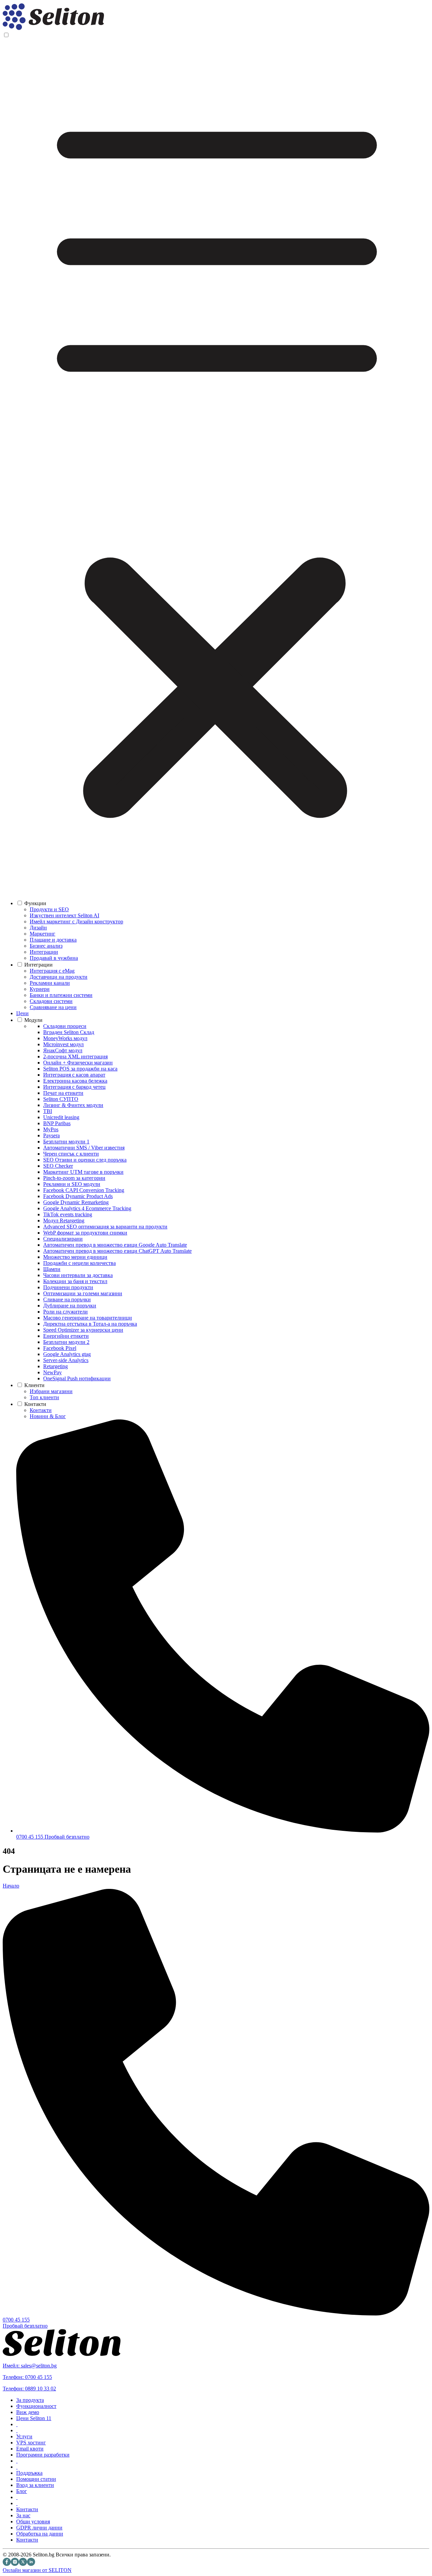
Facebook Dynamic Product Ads (78, 1196)
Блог (22, 2491)
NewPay (52, 1372)
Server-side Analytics (66, 1360)
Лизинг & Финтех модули (73, 1105)
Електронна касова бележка (75, 1081)
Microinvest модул (63, 1044)
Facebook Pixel (60, 1348)
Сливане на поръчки (67, 1299)
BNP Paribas (57, 1123)
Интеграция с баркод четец (74, 1087)
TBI (48, 1111)
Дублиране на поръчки (70, 1306)
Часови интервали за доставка (78, 1275)
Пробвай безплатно (67, 1837)
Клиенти (34, 1385)
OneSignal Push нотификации (77, 1378)
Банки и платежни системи (61, 995)
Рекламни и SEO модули (72, 1184)
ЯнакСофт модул (63, 1050)
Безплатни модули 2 (66, 1342)
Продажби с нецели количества (79, 1263)
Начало (11, 1886)
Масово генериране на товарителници (88, 1318)
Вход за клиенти (35, 2485)
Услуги (24, 2436)
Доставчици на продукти (59, 977)
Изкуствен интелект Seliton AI (64, 915)
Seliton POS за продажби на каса (80, 1069)
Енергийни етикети (66, 1336)
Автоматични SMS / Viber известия (84, 1148)
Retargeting (56, 1366)
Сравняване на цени (53, 1007)
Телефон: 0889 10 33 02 (29, 2389)
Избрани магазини (51, 1391)
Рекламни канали (50, 983)
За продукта (30, 2400)
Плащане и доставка (53, 940)
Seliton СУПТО (61, 1099)
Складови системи (51, 1001)
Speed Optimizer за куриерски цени (83, 1330)
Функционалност (36, 2406)
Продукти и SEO (49, 909)
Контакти (35, 1404)
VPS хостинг (31, 2443)
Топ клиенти (44, 1397)
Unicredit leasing (61, 1117)
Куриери (40, 989)
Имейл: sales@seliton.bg (30, 2366)
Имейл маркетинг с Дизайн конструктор (76, 921)
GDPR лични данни (39, 2528)
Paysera (51, 1135)
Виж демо (28, 2412)
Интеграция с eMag (52, 971)
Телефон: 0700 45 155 (27, 2377)
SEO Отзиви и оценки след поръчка (85, 1160)
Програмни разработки (43, 2455)
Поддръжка (29, 2473)
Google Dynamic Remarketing (76, 1202)
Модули (33, 1020)
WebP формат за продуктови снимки (85, 1233)
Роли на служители (65, 1312)
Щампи (52, 1269)
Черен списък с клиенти (71, 1154)
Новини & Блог (48, 1416)
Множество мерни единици (75, 1257)
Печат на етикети (63, 1093)
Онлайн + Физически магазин (78, 1063)
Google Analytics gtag (67, 1354)
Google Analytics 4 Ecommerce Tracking (87, 1208)
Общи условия (33, 2521)
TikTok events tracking (68, 1214)
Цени (22, 1013)
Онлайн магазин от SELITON (37, 2570)
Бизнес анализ (46, 946)
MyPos (51, 1129)
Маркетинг (43, 934)
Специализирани (63, 1239)
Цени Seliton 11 (34, 2418)
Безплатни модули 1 (66, 1142)
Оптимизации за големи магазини (83, 1293)
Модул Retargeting (64, 1221)
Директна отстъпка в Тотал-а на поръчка (90, 1324)
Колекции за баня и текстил (75, 1281)
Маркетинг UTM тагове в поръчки (83, 1172)
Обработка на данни (40, 2534)
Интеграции (44, 952)
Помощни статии (36, 2479)
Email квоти (30, 2449)
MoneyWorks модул (65, 1038)
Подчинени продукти (68, 1287)
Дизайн (38, 928)
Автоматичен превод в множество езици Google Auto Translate (115, 1245)
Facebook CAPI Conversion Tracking (84, 1190)
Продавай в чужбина (54, 958)
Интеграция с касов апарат (74, 1075)
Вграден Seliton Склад (69, 1032)
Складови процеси (65, 1026)
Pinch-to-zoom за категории (74, 1178)
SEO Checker (58, 1166)
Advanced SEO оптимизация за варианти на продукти (105, 1227)
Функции (35, 903)
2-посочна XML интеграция (75, 1056)
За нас (23, 2515)
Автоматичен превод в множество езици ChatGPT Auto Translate (117, 1251)
